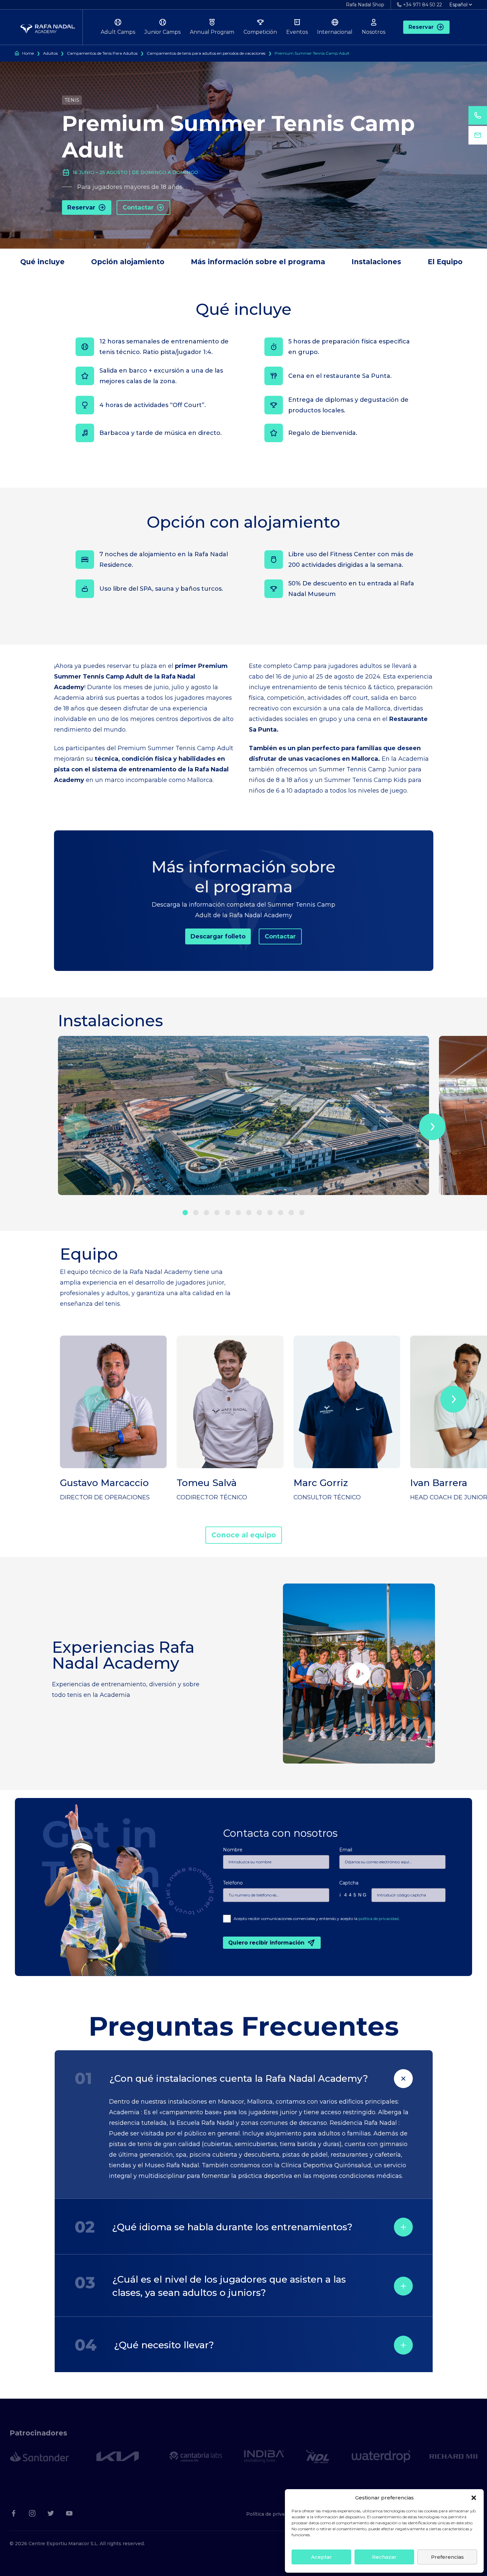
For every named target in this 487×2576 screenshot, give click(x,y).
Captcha (349, 1883)
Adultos (50, 53)
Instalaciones (376, 262)
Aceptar (322, 2557)
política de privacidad (379, 1918)
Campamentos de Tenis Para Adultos (102, 53)
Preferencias (447, 2557)
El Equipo (445, 262)
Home (28, 53)
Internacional (335, 32)
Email (346, 1850)
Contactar (138, 208)
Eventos (297, 32)
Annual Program (212, 32)
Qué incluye (42, 262)
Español (458, 5)
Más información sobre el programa (258, 262)
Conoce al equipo (244, 1535)
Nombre (233, 1850)
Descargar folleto (218, 936)
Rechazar (384, 2557)
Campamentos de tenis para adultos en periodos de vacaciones (206, 53)
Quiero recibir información (266, 1943)
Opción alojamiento (128, 262)
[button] (474, 2498)
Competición (260, 32)
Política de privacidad (272, 2514)
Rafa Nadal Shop (365, 5)
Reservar (421, 27)
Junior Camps (162, 32)
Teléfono (233, 1883)
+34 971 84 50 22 (422, 5)
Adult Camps (118, 32)
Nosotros (374, 32)
